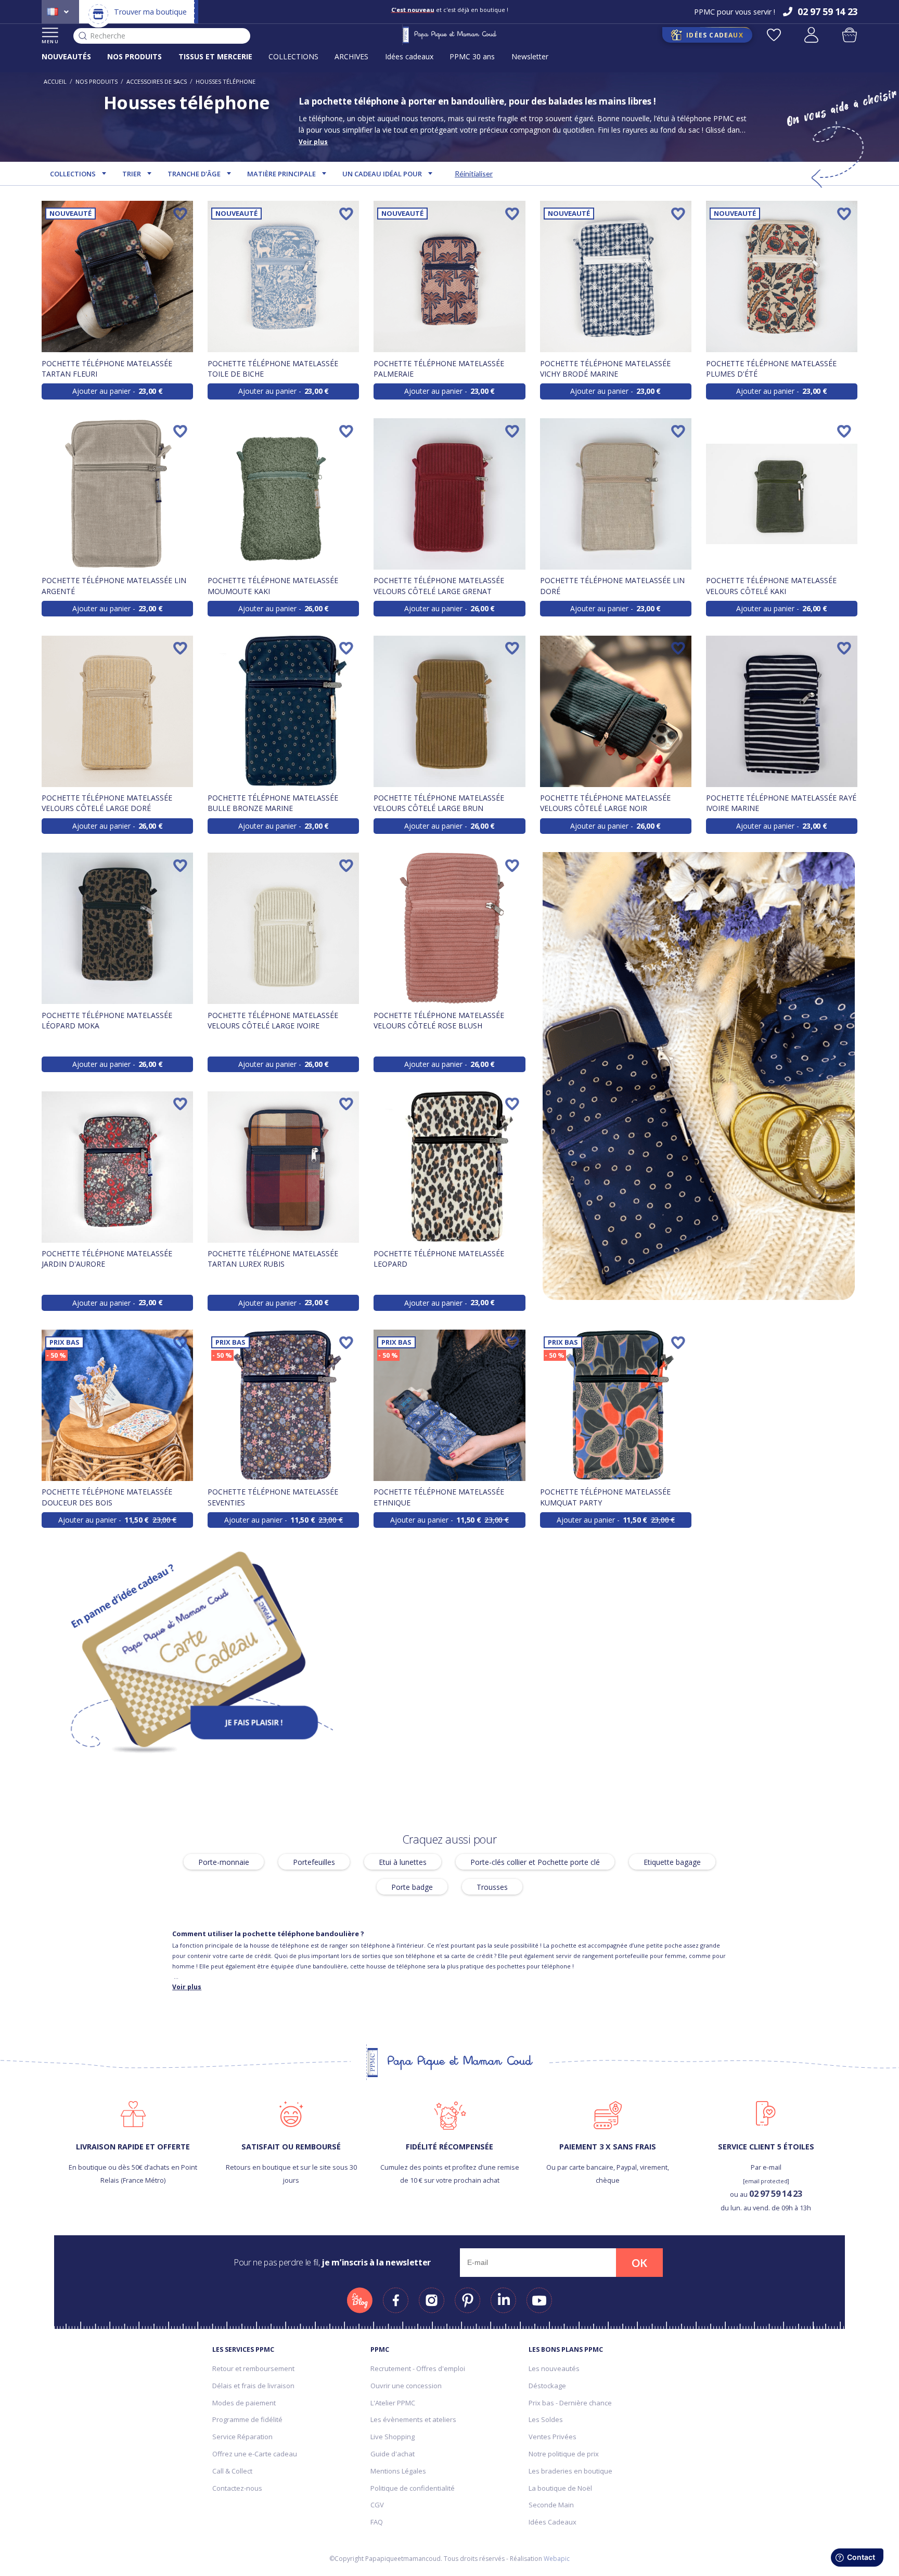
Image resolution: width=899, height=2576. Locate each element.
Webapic (557, 2559)
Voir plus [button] (313, 142)
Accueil (55, 81)
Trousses (492, 1887)
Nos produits (97, 81)
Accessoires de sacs (157, 81)
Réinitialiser (474, 173)
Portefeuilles (314, 1862)
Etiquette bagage (672, 1862)
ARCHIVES (351, 56)
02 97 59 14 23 (775, 2193)
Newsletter (530, 56)
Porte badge (412, 1887)
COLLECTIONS (293, 56)
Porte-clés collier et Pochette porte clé (535, 1862)
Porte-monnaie (224, 1862)
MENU (50, 41)
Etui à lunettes (403, 1862)
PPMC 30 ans (472, 56)
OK (639, 2263)
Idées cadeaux (409, 56)
